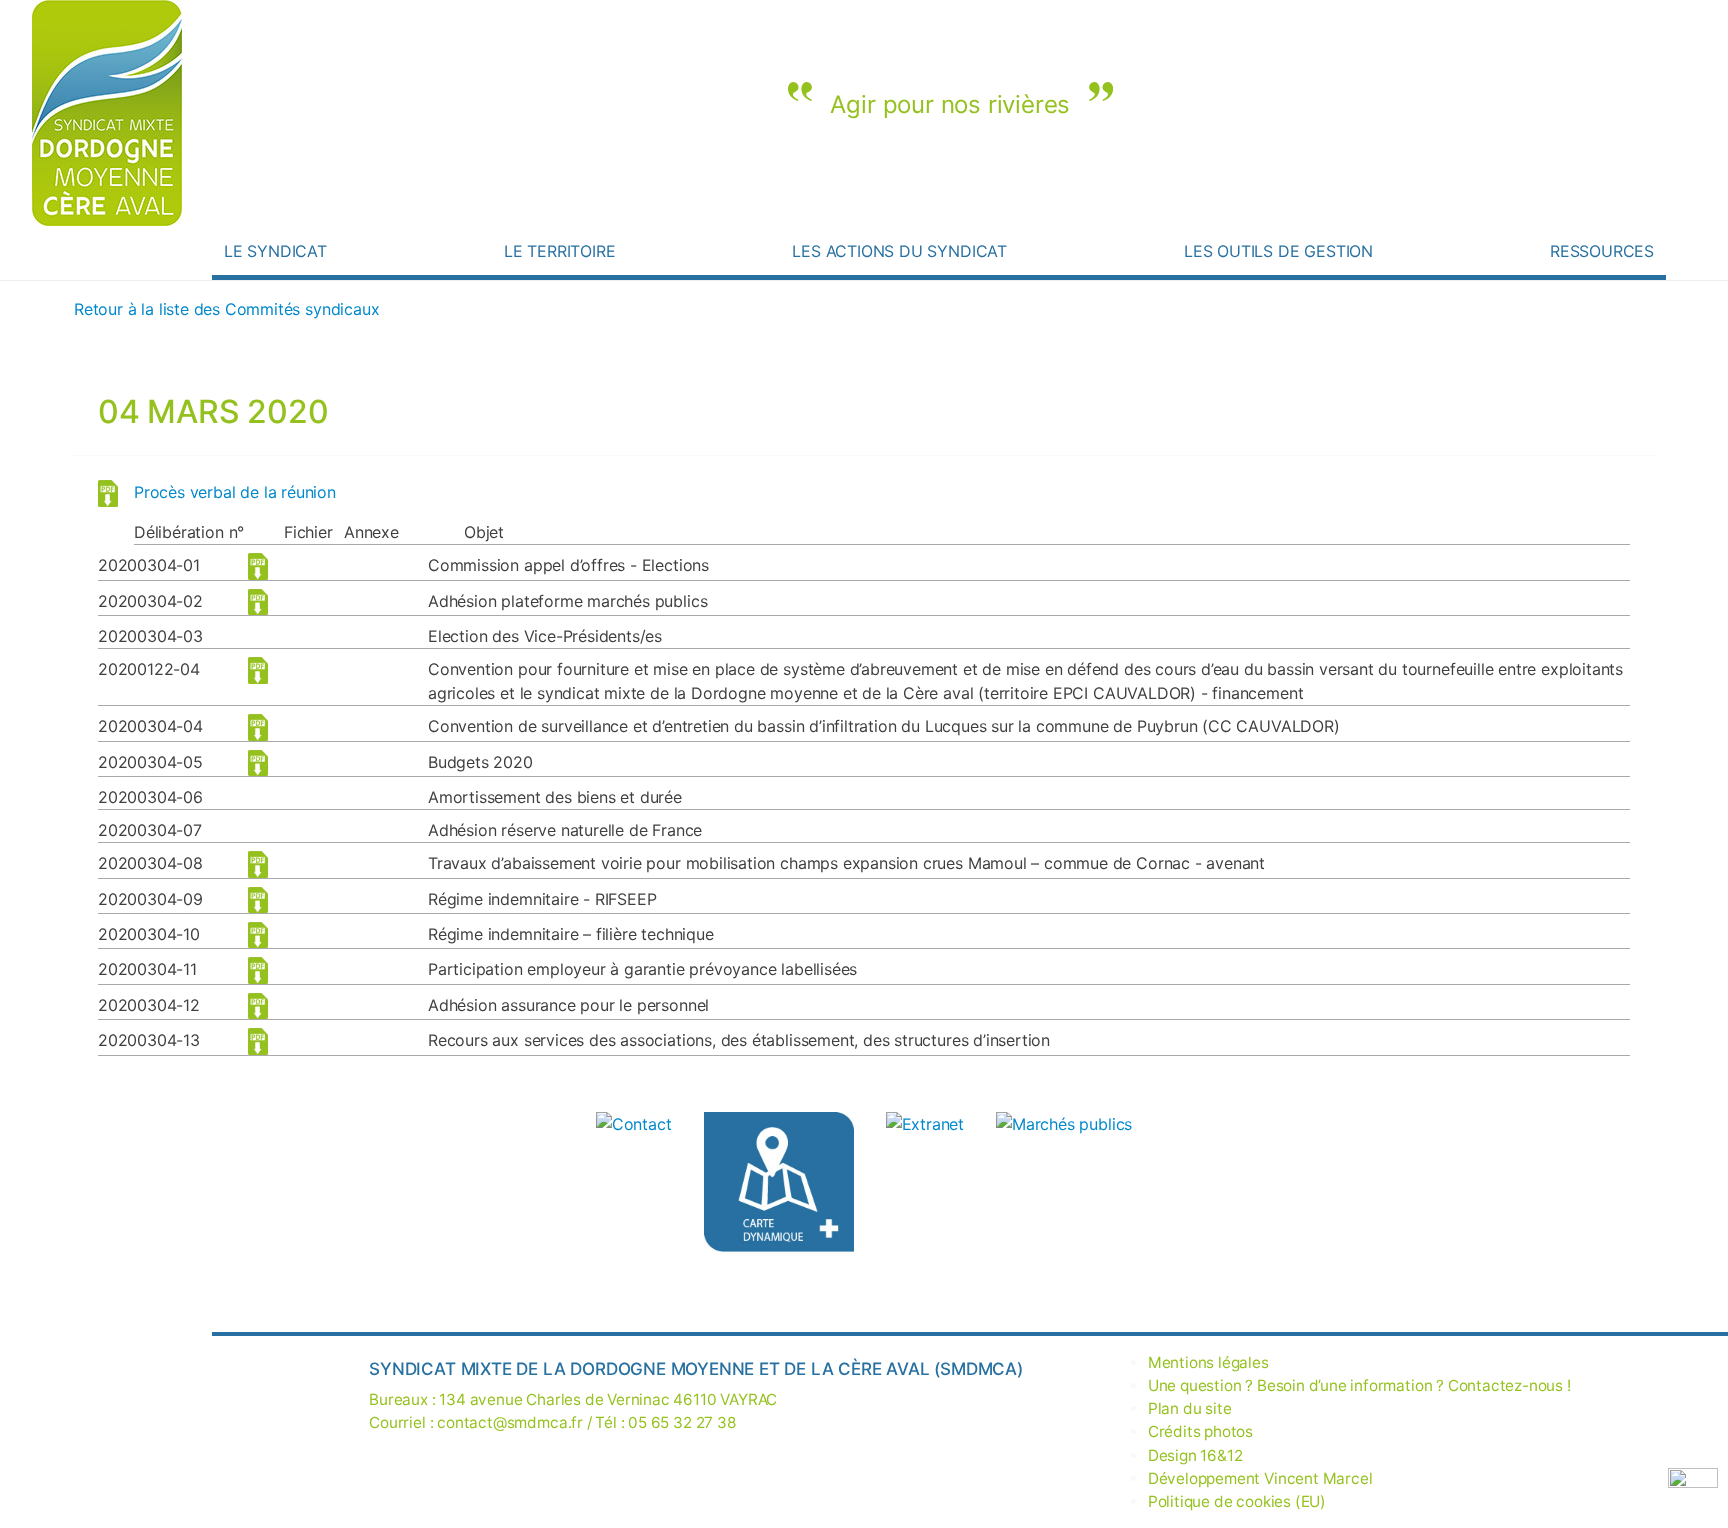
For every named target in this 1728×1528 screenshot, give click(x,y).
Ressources (1602, 251)
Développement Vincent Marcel (1260, 1478)
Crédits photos (1200, 1431)
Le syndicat (275, 251)
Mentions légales (1208, 1362)
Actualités (1611, 195)
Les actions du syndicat (899, 251)
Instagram (1561, 195)
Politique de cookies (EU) (1237, 1501)
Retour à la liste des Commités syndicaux (226, 309)
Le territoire (560, 251)
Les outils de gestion (1278, 251)
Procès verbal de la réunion (235, 492)
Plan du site (1190, 1408)
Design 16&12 (1195, 1455)
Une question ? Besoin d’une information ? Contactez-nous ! (1501, 195)
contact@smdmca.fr (510, 1422)
